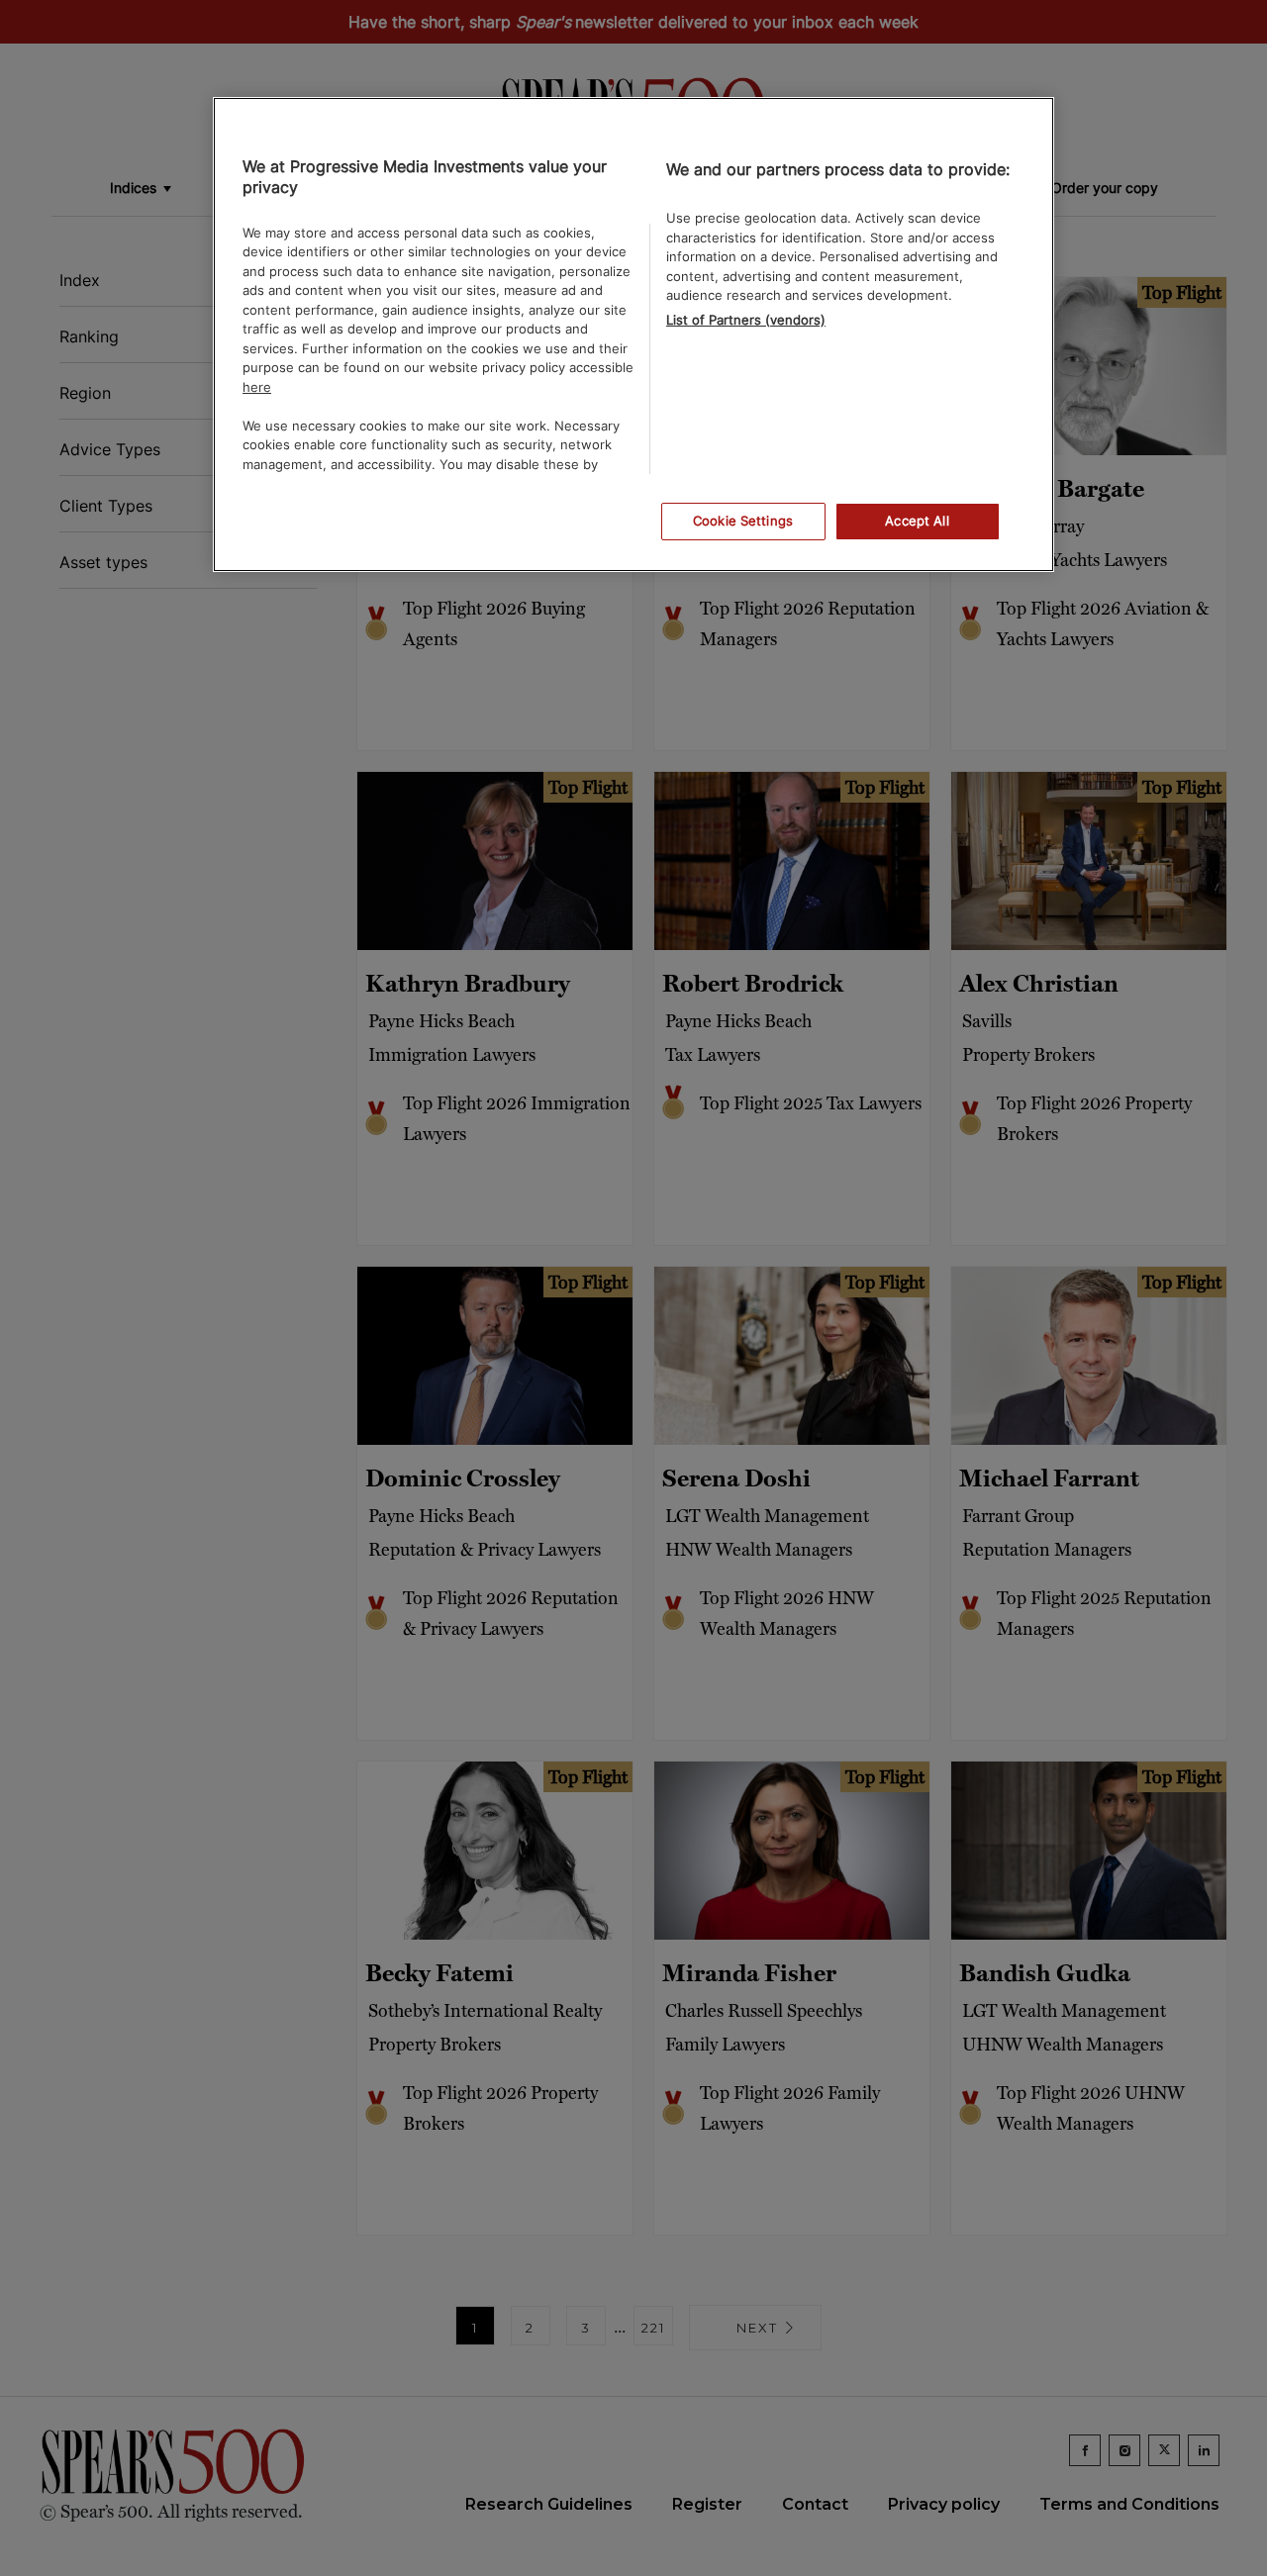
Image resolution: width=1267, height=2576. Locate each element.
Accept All (917, 521)
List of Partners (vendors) (746, 320)
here (257, 387)
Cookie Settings (743, 521)
